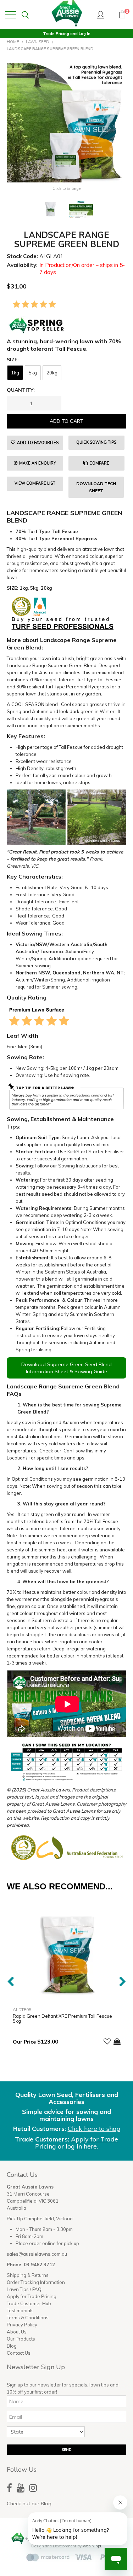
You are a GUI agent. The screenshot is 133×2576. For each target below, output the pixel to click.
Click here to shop (94, 2129)
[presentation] (10, 1981)
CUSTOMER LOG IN (101, 14)
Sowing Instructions (80, 1166)
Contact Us (19, 2353)
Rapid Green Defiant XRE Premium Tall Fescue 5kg (62, 2018)
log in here (81, 2146)
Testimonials (20, 2310)
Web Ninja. (92, 2546)
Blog (12, 2346)
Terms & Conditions (28, 2318)
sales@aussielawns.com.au (37, 2254)
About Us (17, 2332)
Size (12, 360)
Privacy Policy (22, 2325)
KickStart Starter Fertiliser (96, 1152)
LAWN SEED (38, 42)
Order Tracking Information (36, 2282)
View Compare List (35, 483)
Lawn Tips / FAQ (24, 2289)
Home (13, 42)
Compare (99, 463)
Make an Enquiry (38, 463)
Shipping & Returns (28, 2275)
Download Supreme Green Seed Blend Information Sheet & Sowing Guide (66, 1368)
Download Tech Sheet (96, 487)
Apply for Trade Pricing (32, 2296)
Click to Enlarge (66, 189)
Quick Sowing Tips (96, 442)
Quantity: (21, 390)
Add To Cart (117, 2041)
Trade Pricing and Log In (67, 34)
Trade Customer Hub (29, 2303)
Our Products (21, 2339)
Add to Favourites (38, 443)
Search (25, 15)
